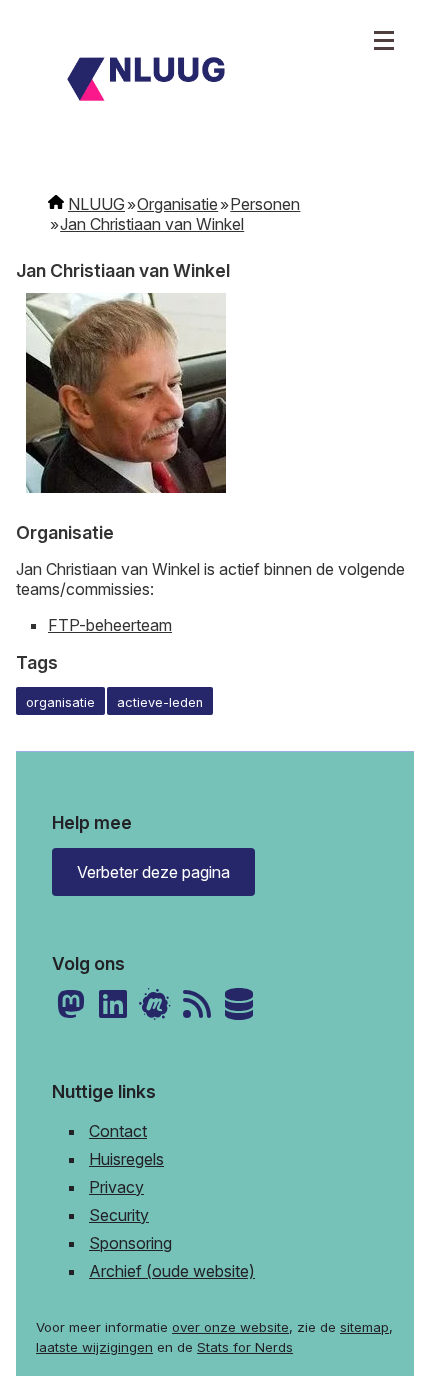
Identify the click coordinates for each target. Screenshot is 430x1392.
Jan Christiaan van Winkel (152, 224)
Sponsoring (130, 1243)
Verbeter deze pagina (153, 872)
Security (119, 1215)
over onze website (230, 1327)
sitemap (364, 1327)
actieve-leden (160, 702)
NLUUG (96, 204)
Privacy (116, 1187)
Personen (265, 204)
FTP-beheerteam (110, 625)
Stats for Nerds (245, 1347)
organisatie (60, 702)
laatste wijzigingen (94, 1347)
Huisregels (126, 1159)
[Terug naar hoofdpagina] (215, 82)
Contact (118, 1131)
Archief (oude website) (172, 1271)
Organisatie (177, 204)
